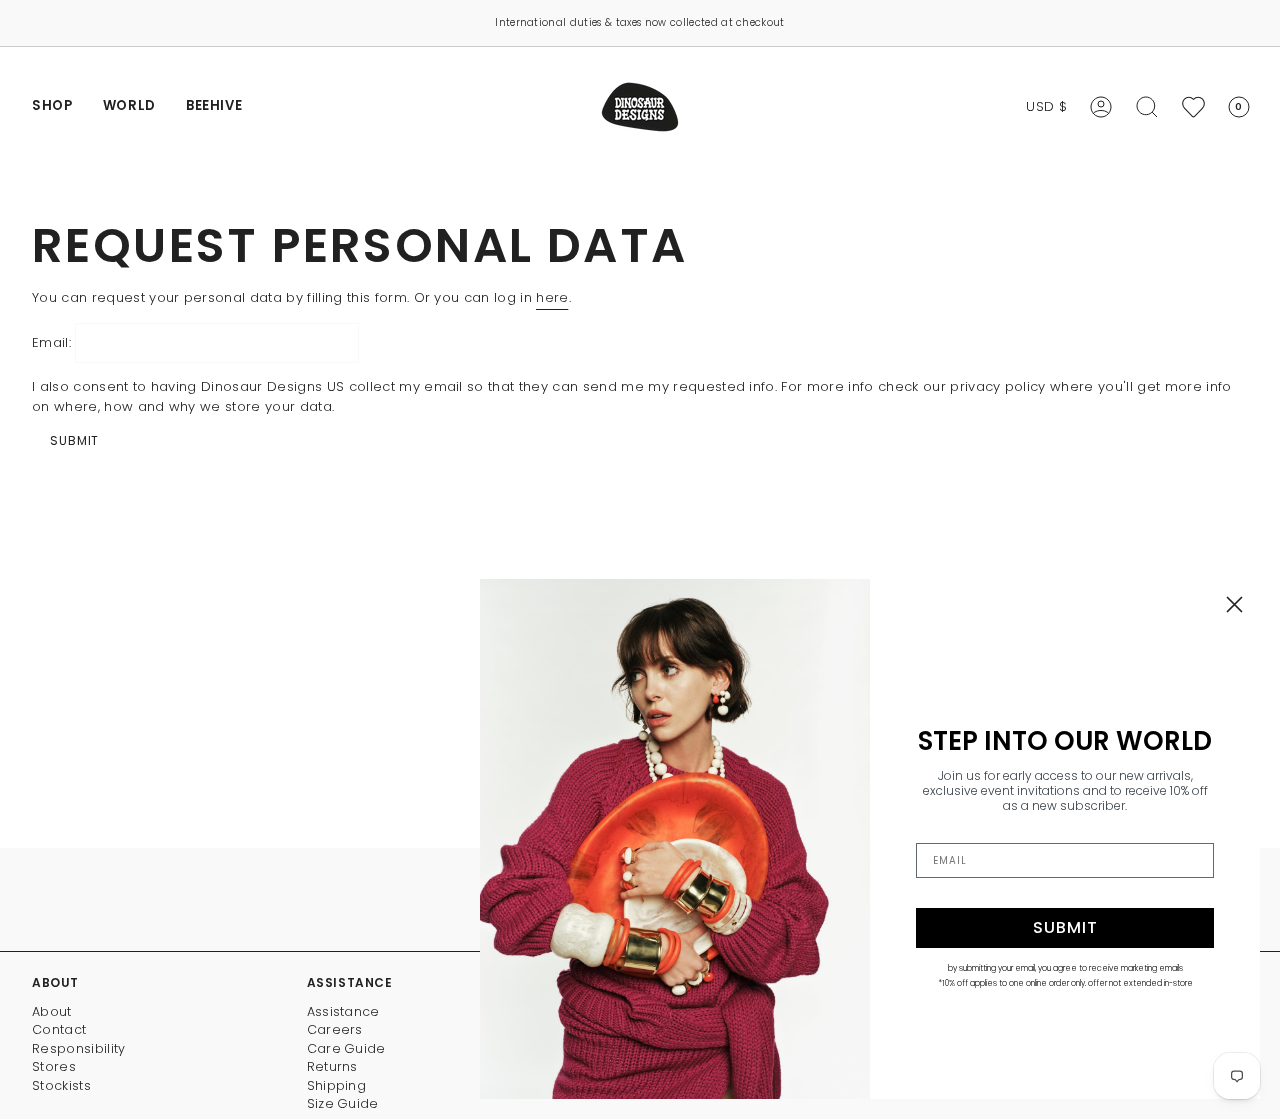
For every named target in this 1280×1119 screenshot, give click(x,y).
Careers (335, 1029)
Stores (54, 1066)
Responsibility (79, 1048)
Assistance (343, 1011)
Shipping (337, 1085)
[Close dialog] (1234, 604)
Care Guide (346, 1048)
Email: (51, 342)
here (552, 297)
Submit (74, 440)
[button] (52, 107)
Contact (59, 1029)
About (52, 1011)
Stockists (61, 1085)
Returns (332, 1066)
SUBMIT (1065, 927)
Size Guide (343, 1103)
